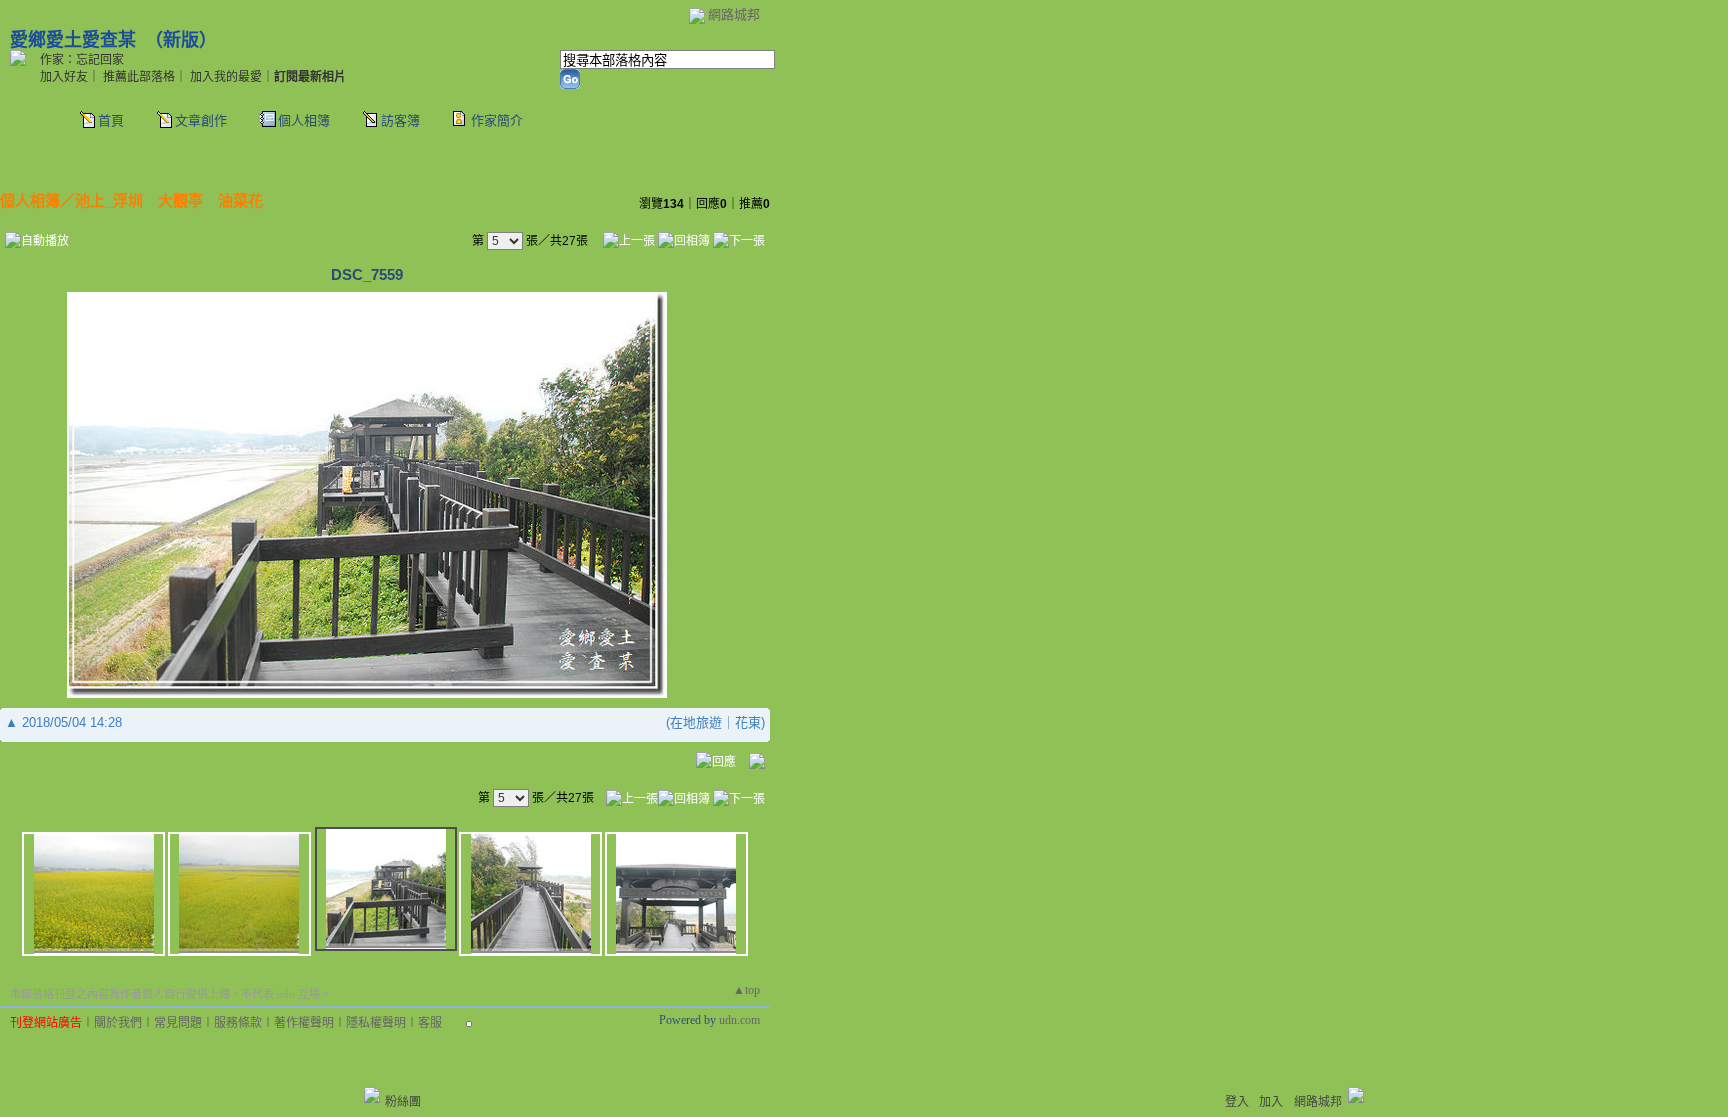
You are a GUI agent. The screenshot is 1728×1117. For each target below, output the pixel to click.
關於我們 (118, 1023)
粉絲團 (403, 1102)
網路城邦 (734, 14)
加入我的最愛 (226, 77)
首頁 (111, 120)
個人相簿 (304, 120)
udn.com (739, 1020)
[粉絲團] (372, 1095)
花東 (748, 722)
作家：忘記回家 (82, 60)
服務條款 (238, 1023)
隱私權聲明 (376, 1023)
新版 (181, 40)
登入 (1237, 1102)
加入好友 (64, 77)
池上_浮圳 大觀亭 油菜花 (169, 200)
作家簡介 (497, 120)
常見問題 (178, 1023)
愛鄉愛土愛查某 (73, 40)
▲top (746, 990)
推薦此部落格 (139, 77)
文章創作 (201, 120)
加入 (1271, 1102)
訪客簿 (400, 120)
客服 (430, 1023)
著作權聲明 (304, 1023)
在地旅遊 (696, 722)
